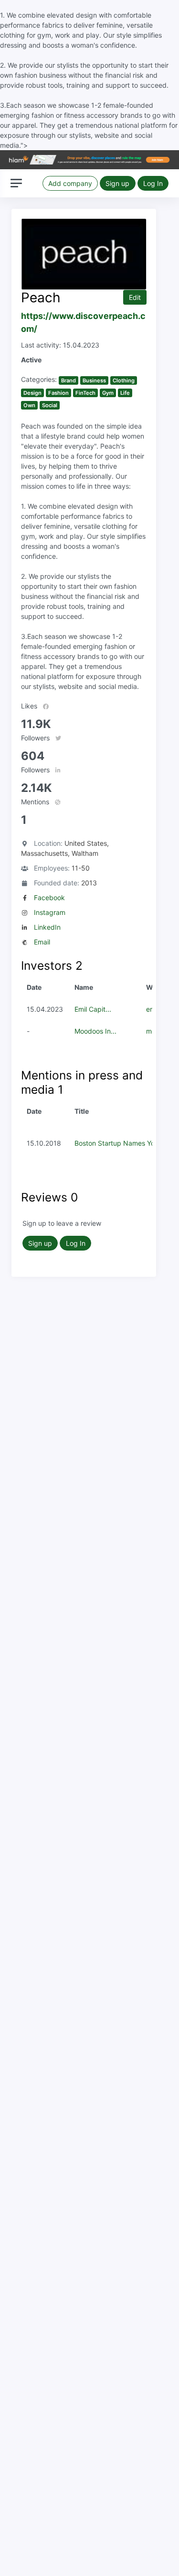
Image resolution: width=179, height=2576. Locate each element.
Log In (153, 183)
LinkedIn (47, 927)
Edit (135, 297)
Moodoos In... (95, 1031)
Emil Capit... (93, 1009)
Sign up (117, 183)
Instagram (50, 912)
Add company (70, 183)
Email (42, 942)
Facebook (49, 898)
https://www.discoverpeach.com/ (83, 322)
